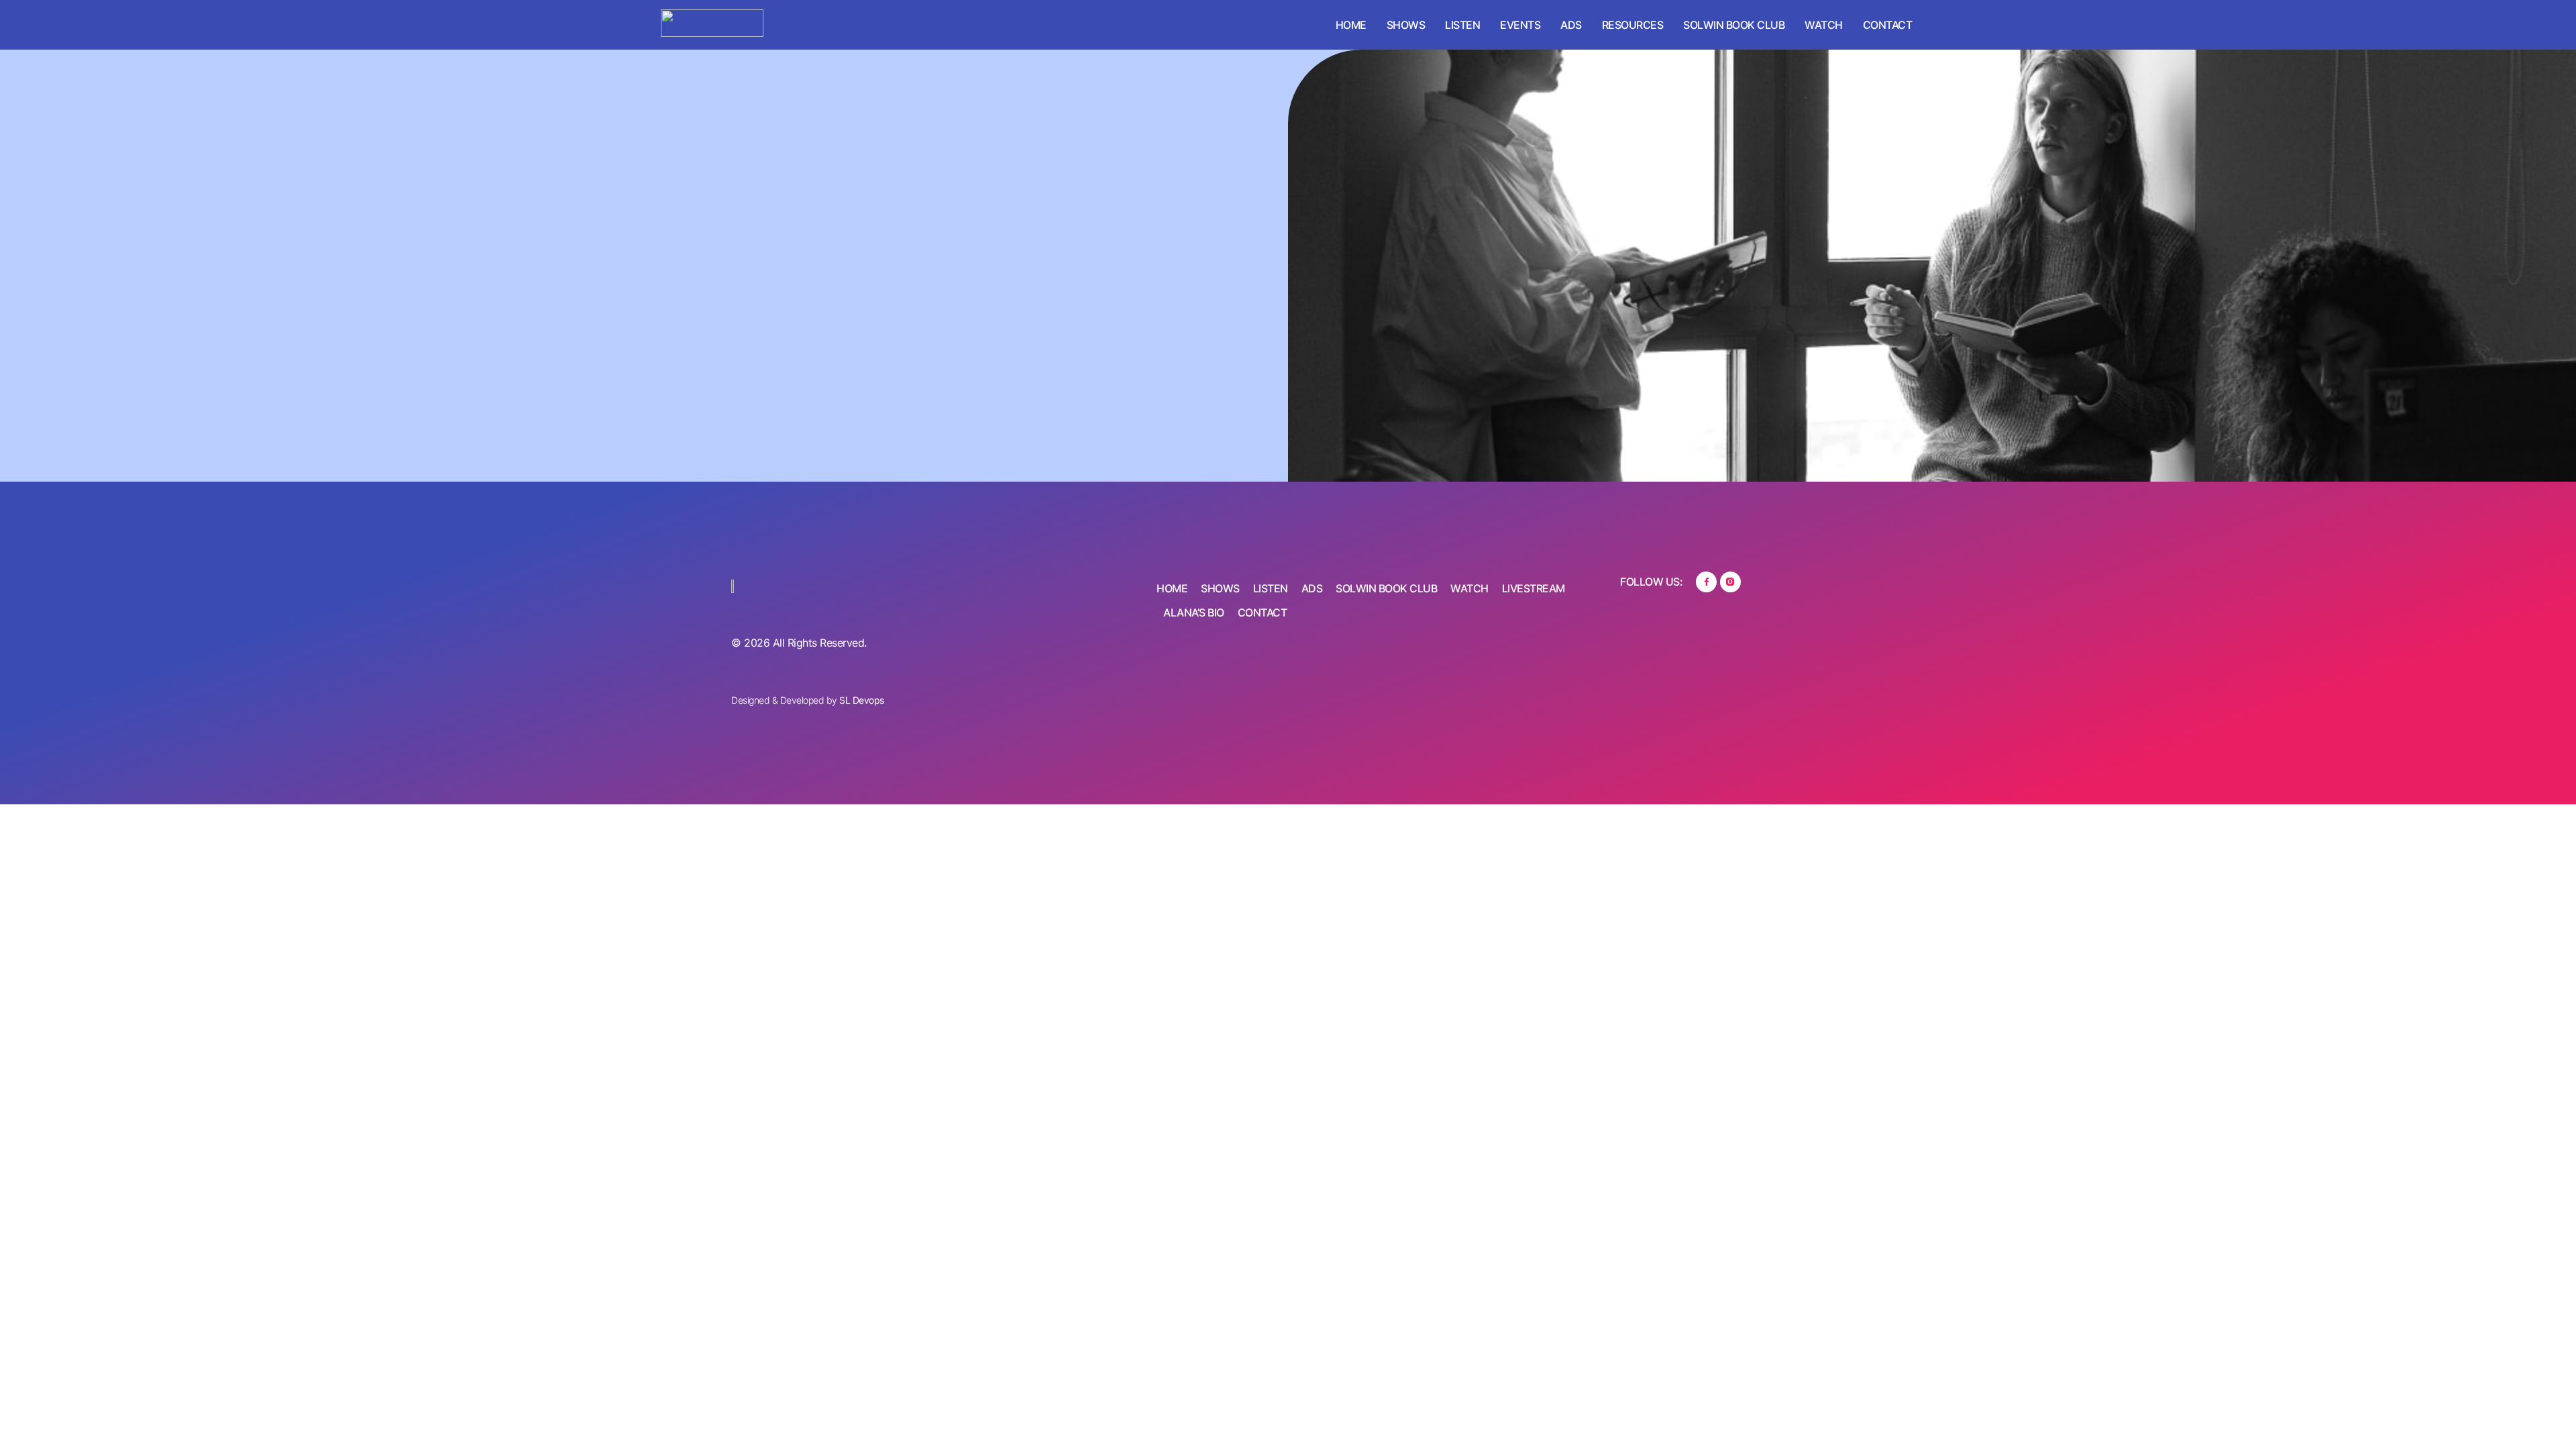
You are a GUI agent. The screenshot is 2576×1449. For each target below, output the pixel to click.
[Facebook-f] (1706, 582)
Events (1520, 25)
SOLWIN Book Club (1734, 25)
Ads (1571, 25)
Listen (1462, 25)
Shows (1406, 25)
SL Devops (862, 700)
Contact (1888, 25)
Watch (1824, 25)
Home (1351, 25)
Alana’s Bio (1194, 612)
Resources (1633, 25)
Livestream (1534, 588)
